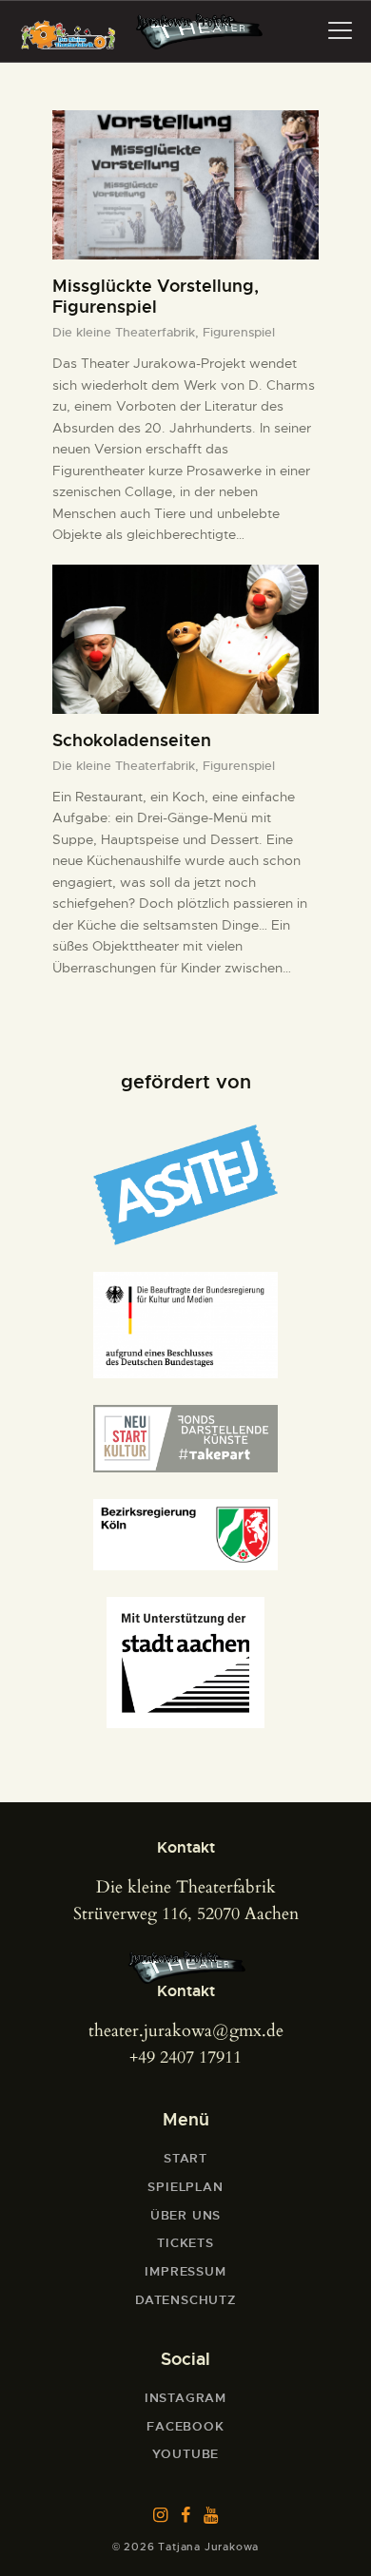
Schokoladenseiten (132, 740)
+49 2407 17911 (185, 2057)
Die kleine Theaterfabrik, (127, 332)
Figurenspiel (239, 332)
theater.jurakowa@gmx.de (186, 2031)
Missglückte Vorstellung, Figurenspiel (156, 297)
